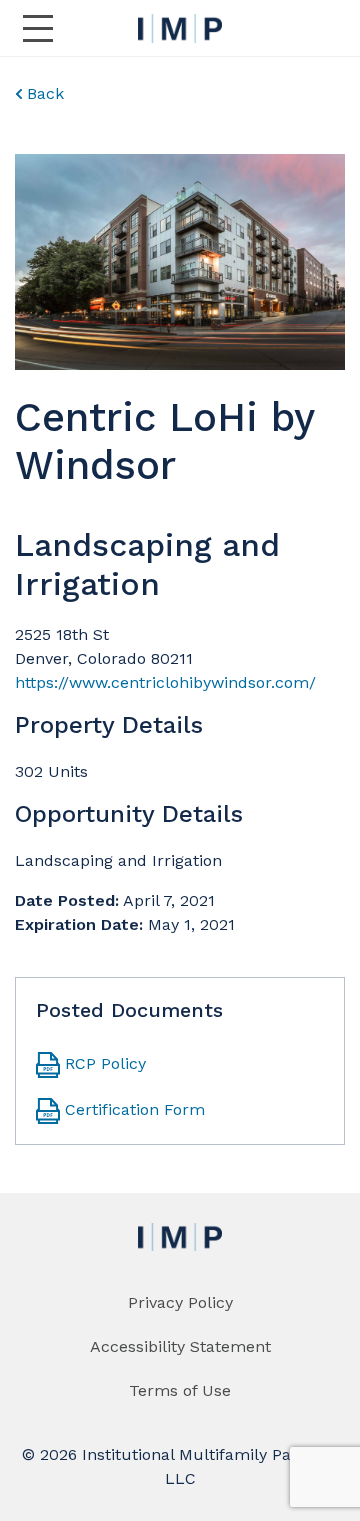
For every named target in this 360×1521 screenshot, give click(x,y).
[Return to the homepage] (180, 28)
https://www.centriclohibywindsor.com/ (165, 682)
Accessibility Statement (180, 1346)
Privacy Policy (180, 1302)
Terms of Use (180, 1390)
